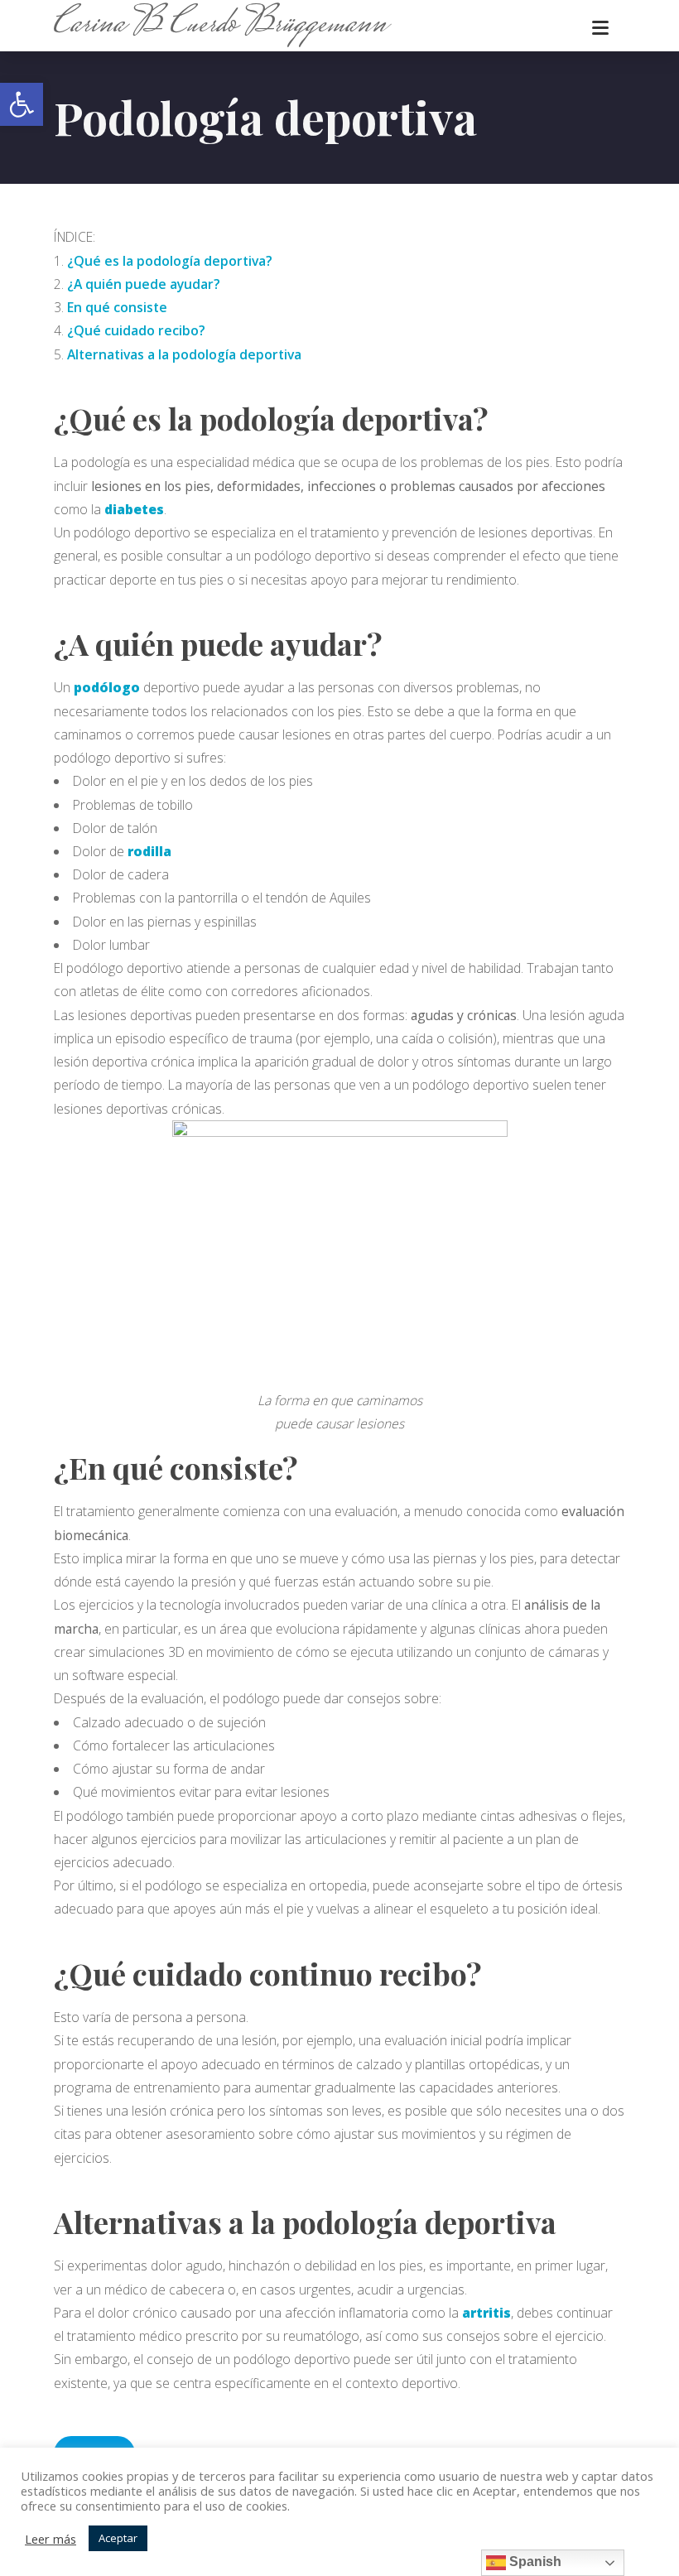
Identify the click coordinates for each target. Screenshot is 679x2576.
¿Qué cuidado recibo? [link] (136, 330)
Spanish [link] (534, 2562)
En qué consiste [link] (117, 307)
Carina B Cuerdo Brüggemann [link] (220, 25)
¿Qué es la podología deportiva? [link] (170, 261)
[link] (22, 104)
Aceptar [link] (118, 2538)
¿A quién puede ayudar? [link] (144, 284)
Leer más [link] (51, 2539)
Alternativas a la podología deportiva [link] (184, 354)
